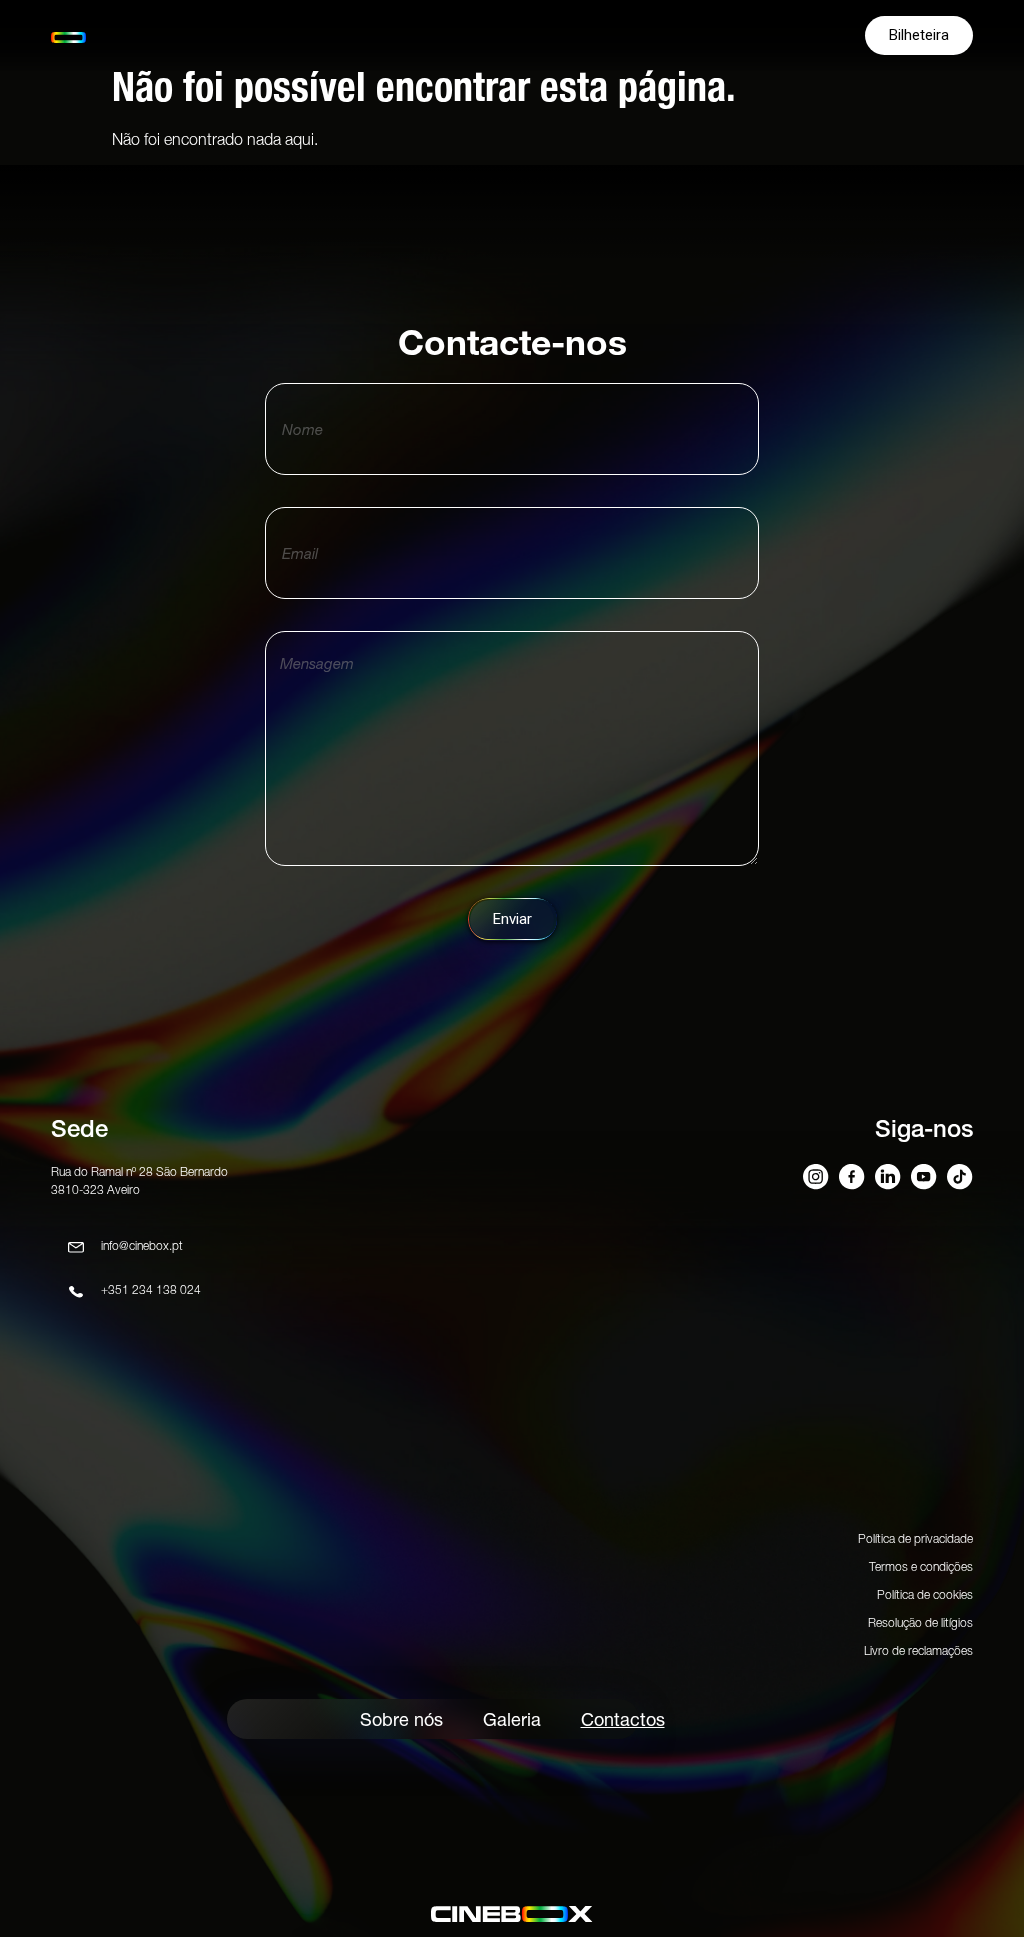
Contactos (623, 1719)
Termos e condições (921, 1566)
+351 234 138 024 (151, 1289)
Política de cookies (925, 1594)
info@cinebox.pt (142, 1245)
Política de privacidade (915, 1538)
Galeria (512, 1719)
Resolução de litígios (920, 1622)
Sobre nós (401, 1719)
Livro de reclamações (918, 1650)
